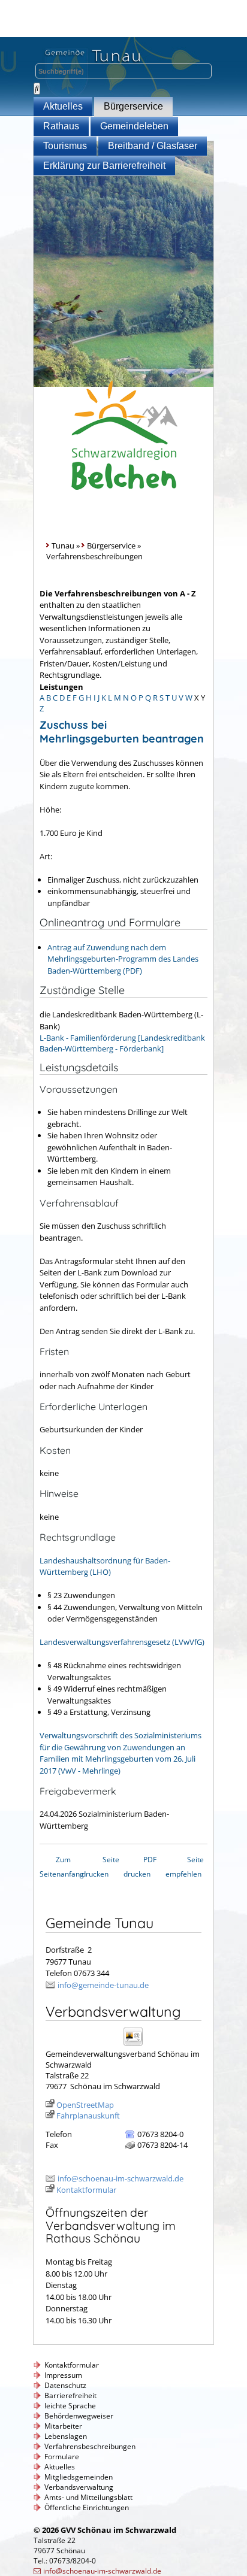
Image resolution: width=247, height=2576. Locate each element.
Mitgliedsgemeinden (79, 2477)
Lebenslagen (66, 2436)
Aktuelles (63, 106)
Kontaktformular (86, 2190)
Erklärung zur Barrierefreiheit (104, 166)
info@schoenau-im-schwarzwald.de (121, 2178)
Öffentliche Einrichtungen (87, 2507)
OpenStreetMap (85, 2105)
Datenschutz (65, 2385)
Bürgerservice (133, 106)
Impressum (63, 2375)
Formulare (62, 2457)
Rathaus (61, 126)
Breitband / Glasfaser (153, 146)
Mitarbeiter (63, 2426)
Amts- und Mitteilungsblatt (88, 2497)
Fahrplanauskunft (88, 2116)
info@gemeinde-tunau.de (103, 1985)
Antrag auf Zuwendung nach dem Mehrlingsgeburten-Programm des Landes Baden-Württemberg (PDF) (123, 959)
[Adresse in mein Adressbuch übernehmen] (137, 2045)
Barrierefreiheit (70, 2395)
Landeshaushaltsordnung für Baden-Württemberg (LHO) (105, 1566)
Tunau (63, 545)
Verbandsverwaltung (79, 2487)
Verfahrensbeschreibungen (90, 2446)
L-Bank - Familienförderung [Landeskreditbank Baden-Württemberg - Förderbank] (122, 1043)
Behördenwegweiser (79, 2416)
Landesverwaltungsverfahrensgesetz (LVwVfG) (122, 1642)
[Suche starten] (37, 89)
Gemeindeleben (134, 126)
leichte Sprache (70, 2406)
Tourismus (65, 146)
